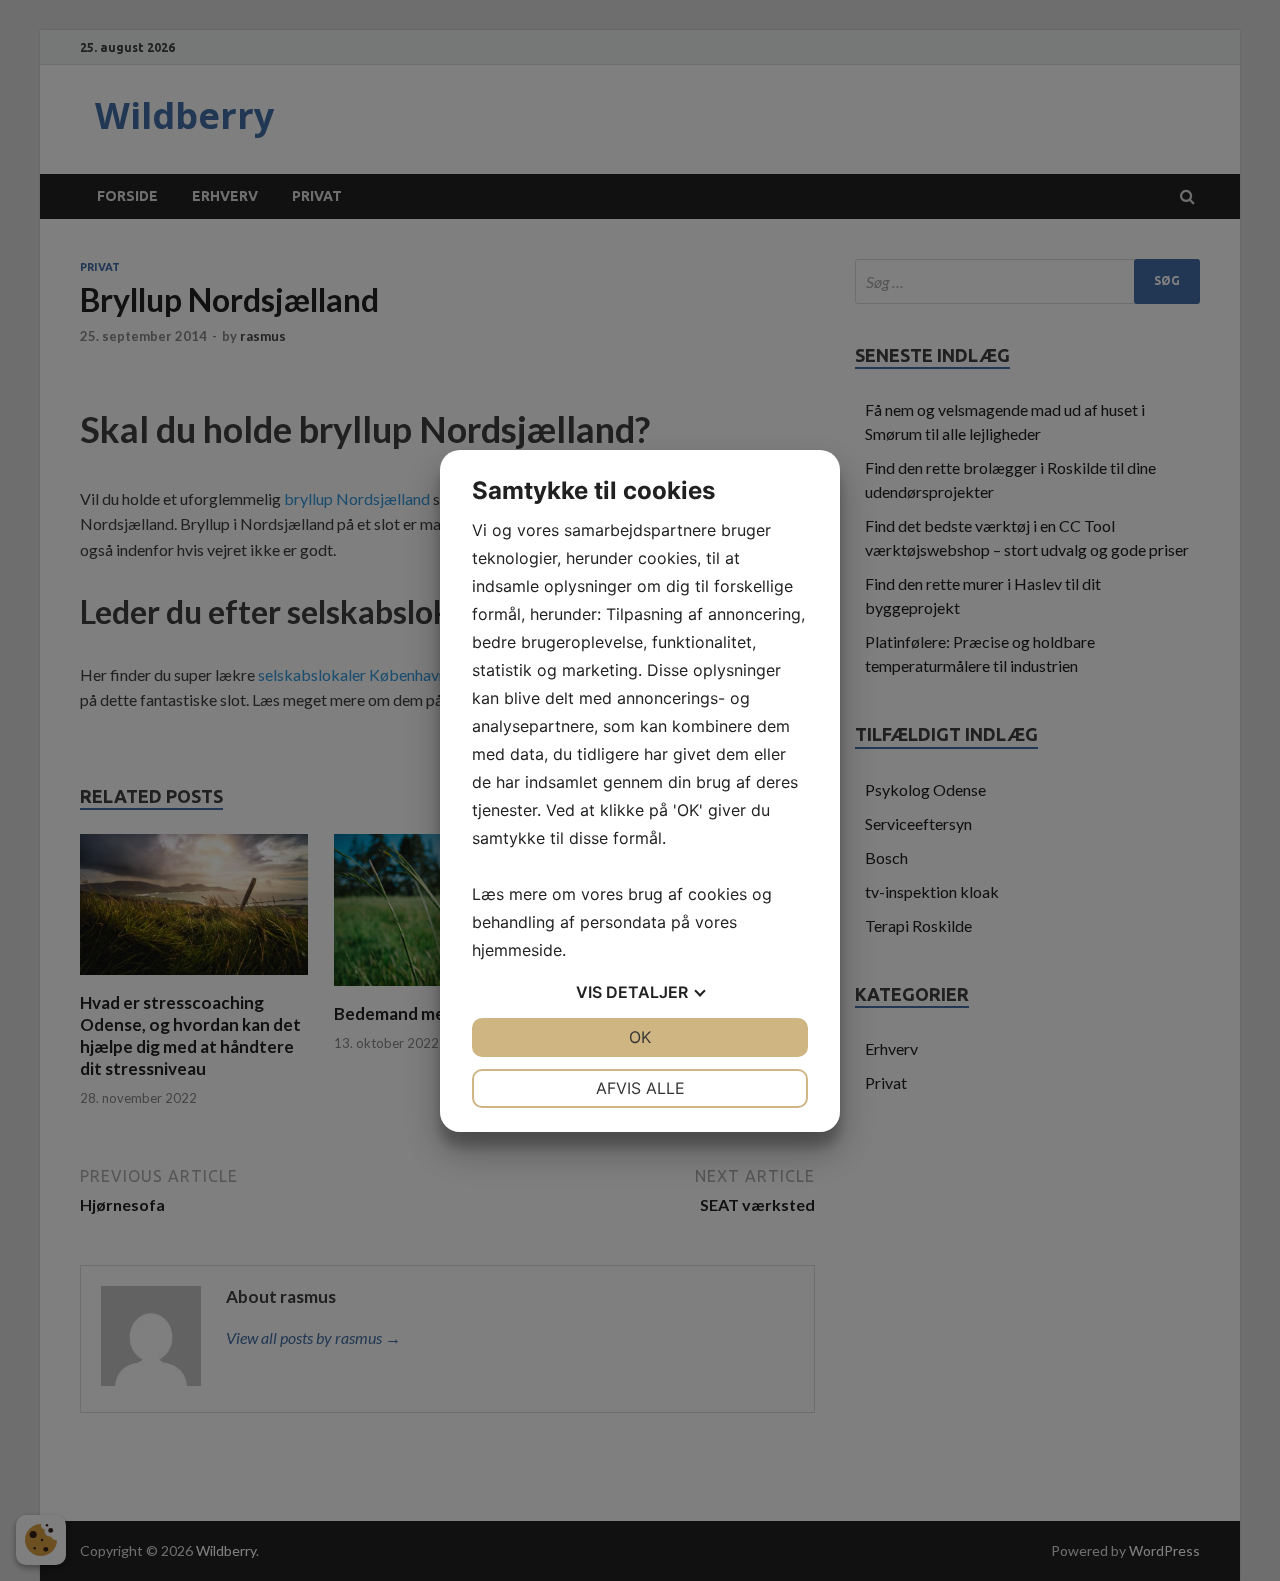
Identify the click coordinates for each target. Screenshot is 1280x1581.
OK (640, 1037)
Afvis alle (640, 1088)
